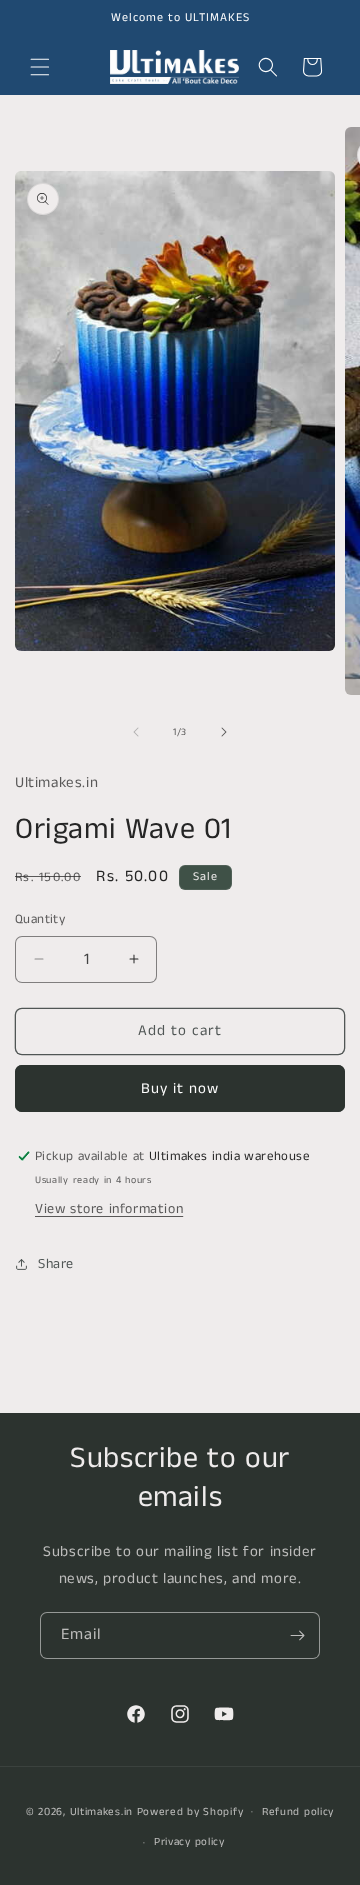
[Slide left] (136, 732)
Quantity (40, 919)
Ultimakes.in (101, 1811)
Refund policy (298, 1812)
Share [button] (56, 1264)
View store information (109, 1209)
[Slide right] (224, 732)
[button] (40, 67)
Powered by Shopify (190, 1811)
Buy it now (180, 1088)
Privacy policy (189, 1842)
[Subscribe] (297, 1635)
